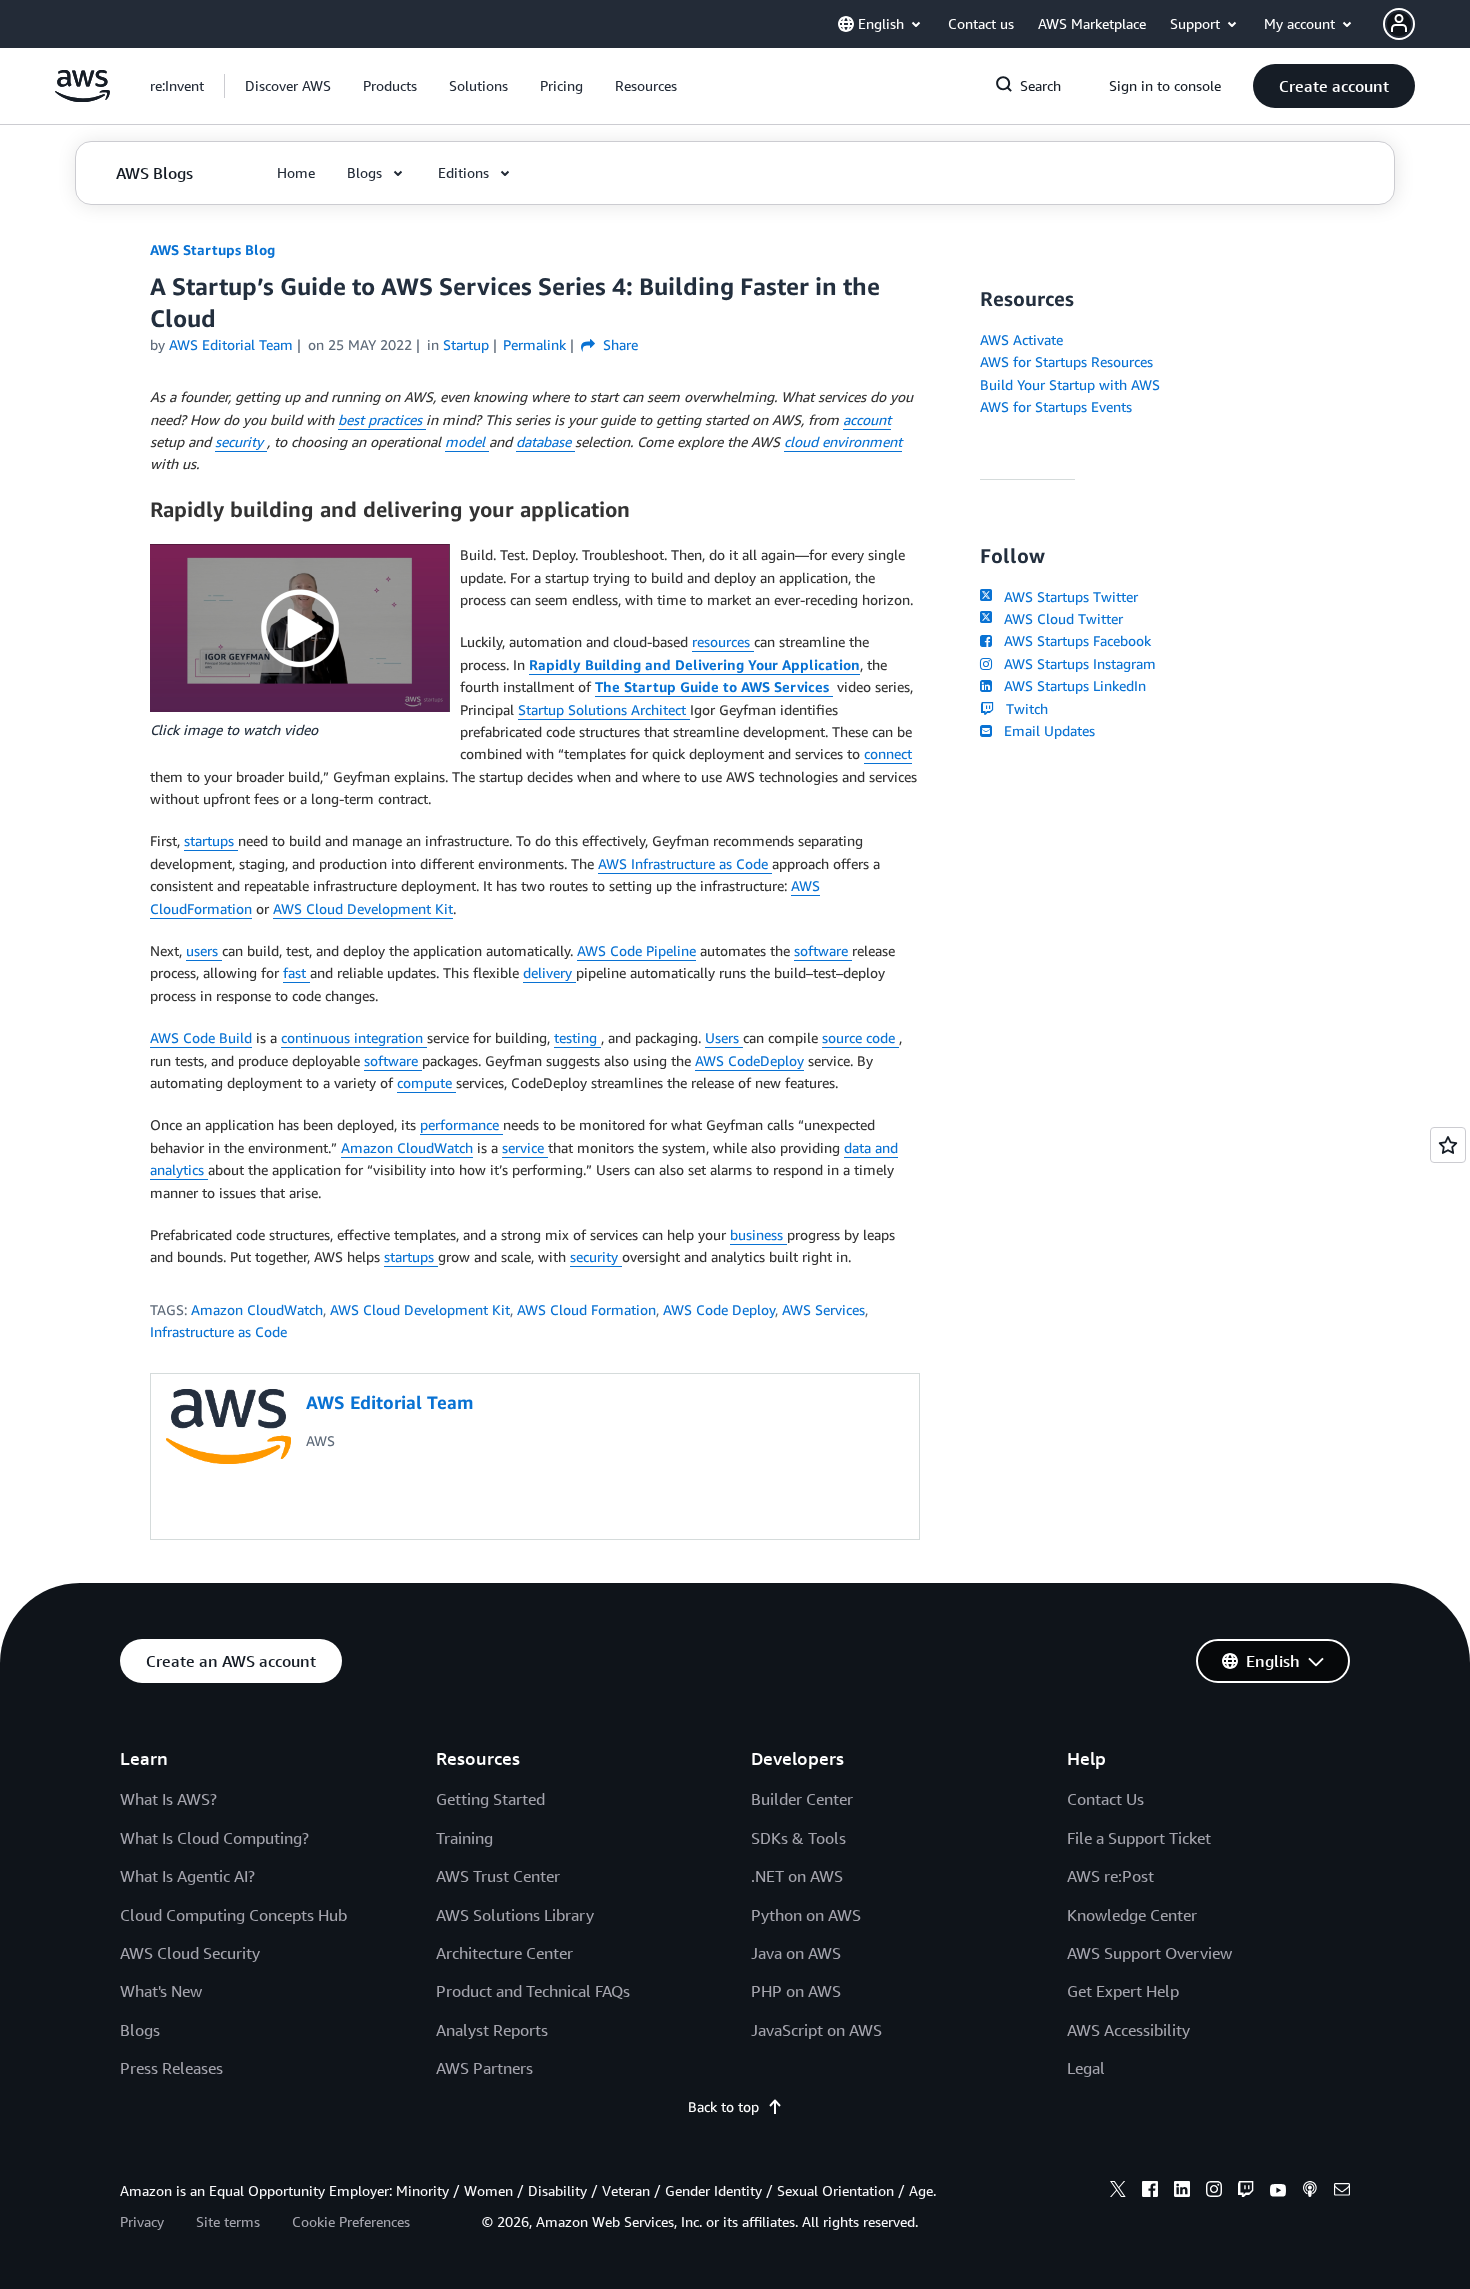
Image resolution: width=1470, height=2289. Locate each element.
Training (464, 1838)
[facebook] (1150, 2192)
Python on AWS (806, 1915)
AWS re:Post (1110, 1876)
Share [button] (618, 344)
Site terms (228, 2221)
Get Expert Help (1123, 1991)
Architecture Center (504, 1953)
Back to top (723, 2106)
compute (426, 1082)
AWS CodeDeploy (749, 1060)
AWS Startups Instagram (1076, 663)
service (525, 1147)
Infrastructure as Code (218, 1331)
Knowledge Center (1132, 1915)
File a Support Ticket (1139, 1838)
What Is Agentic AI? (187, 1876)
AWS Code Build (201, 1037)
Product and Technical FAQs (533, 1991)
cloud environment (843, 441)
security (241, 441)
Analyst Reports (492, 2030)
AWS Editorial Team (231, 344)
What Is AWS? (168, 1799)
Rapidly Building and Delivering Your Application (694, 664)
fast (296, 972)
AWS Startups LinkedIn (1071, 685)
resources (723, 641)
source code (860, 1037)
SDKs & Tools (798, 1838)
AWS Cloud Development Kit (363, 908)
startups (211, 840)
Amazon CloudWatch (407, 1147)
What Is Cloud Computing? (214, 1838)
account (867, 419)
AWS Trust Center (498, 1876)
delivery (549, 972)
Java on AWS (796, 1953)
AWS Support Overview (1149, 1953)
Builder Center (802, 1799)
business (758, 1234)
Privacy (142, 2221)
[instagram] (1214, 2192)
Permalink (534, 344)
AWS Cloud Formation (586, 1309)
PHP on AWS (796, 1991)
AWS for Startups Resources (1066, 361)
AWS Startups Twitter (1067, 596)
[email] (1342, 2192)
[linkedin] (1182, 2192)
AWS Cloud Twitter (1059, 618)
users (204, 950)
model (467, 441)
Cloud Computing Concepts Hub (233, 1915)
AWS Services (823, 1309)
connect (888, 753)
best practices (382, 419)
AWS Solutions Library (515, 1915)
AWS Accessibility (1128, 2030)
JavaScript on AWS (816, 2030)
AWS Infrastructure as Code (685, 863)
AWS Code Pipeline (636, 950)
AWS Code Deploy (719, 1309)
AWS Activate (1021, 339)
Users (724, 1037)
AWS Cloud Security (190, 1953)
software (823, 950)
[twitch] (1246, 2192)
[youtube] (1278, 2192)
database (545, 441)
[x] (1118, 2192)
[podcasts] (1310, 2192)
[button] (288, 86)
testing (577, 1037)
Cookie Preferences (351, 2221)
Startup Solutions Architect (604, 709)
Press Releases (171, 2068)
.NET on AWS (797, 1876)
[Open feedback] (1448, 1145)
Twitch (1023, 708)
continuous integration (354, 1037)
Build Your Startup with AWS (1070, 384)
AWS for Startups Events (1056, 406)
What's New (161, 1991)
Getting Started (490, 1799)
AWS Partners (484, 2068)
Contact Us (1105, 1799)
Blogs (140, 2030)
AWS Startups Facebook (1073, 640)
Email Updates (1045, 730)
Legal (1086, 2068)
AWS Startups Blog (212, 249)
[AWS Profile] (1399, 24)
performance (461, 1124)
